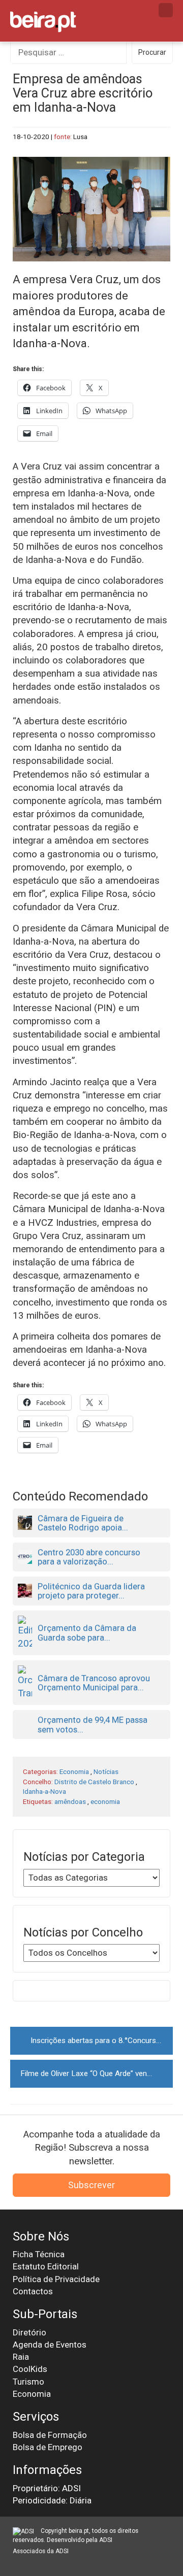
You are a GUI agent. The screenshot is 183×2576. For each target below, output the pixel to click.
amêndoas (70, 1801)
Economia (74, 1771)
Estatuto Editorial (46, 2266)
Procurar (152, 52)
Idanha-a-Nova (44, 1791)
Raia (21, 2357)
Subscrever (91, 2185)
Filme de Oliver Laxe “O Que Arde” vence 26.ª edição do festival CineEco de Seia (97, 2073)
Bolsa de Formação (50, 2435)
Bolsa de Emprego (48, 2447)
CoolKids (30, 2369)
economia (105, 1801)
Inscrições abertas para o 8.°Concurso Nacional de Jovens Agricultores (102, 2040)
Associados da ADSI (41, 2551)
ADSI (106, 2540)
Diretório (29, 2332)
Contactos (33, 2291)
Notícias (106, 1771)
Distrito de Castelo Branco (94, 1782)
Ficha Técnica (39, 2254)
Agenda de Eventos (50, 2345)
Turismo (28, 2382)
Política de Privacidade (56, 2279)
